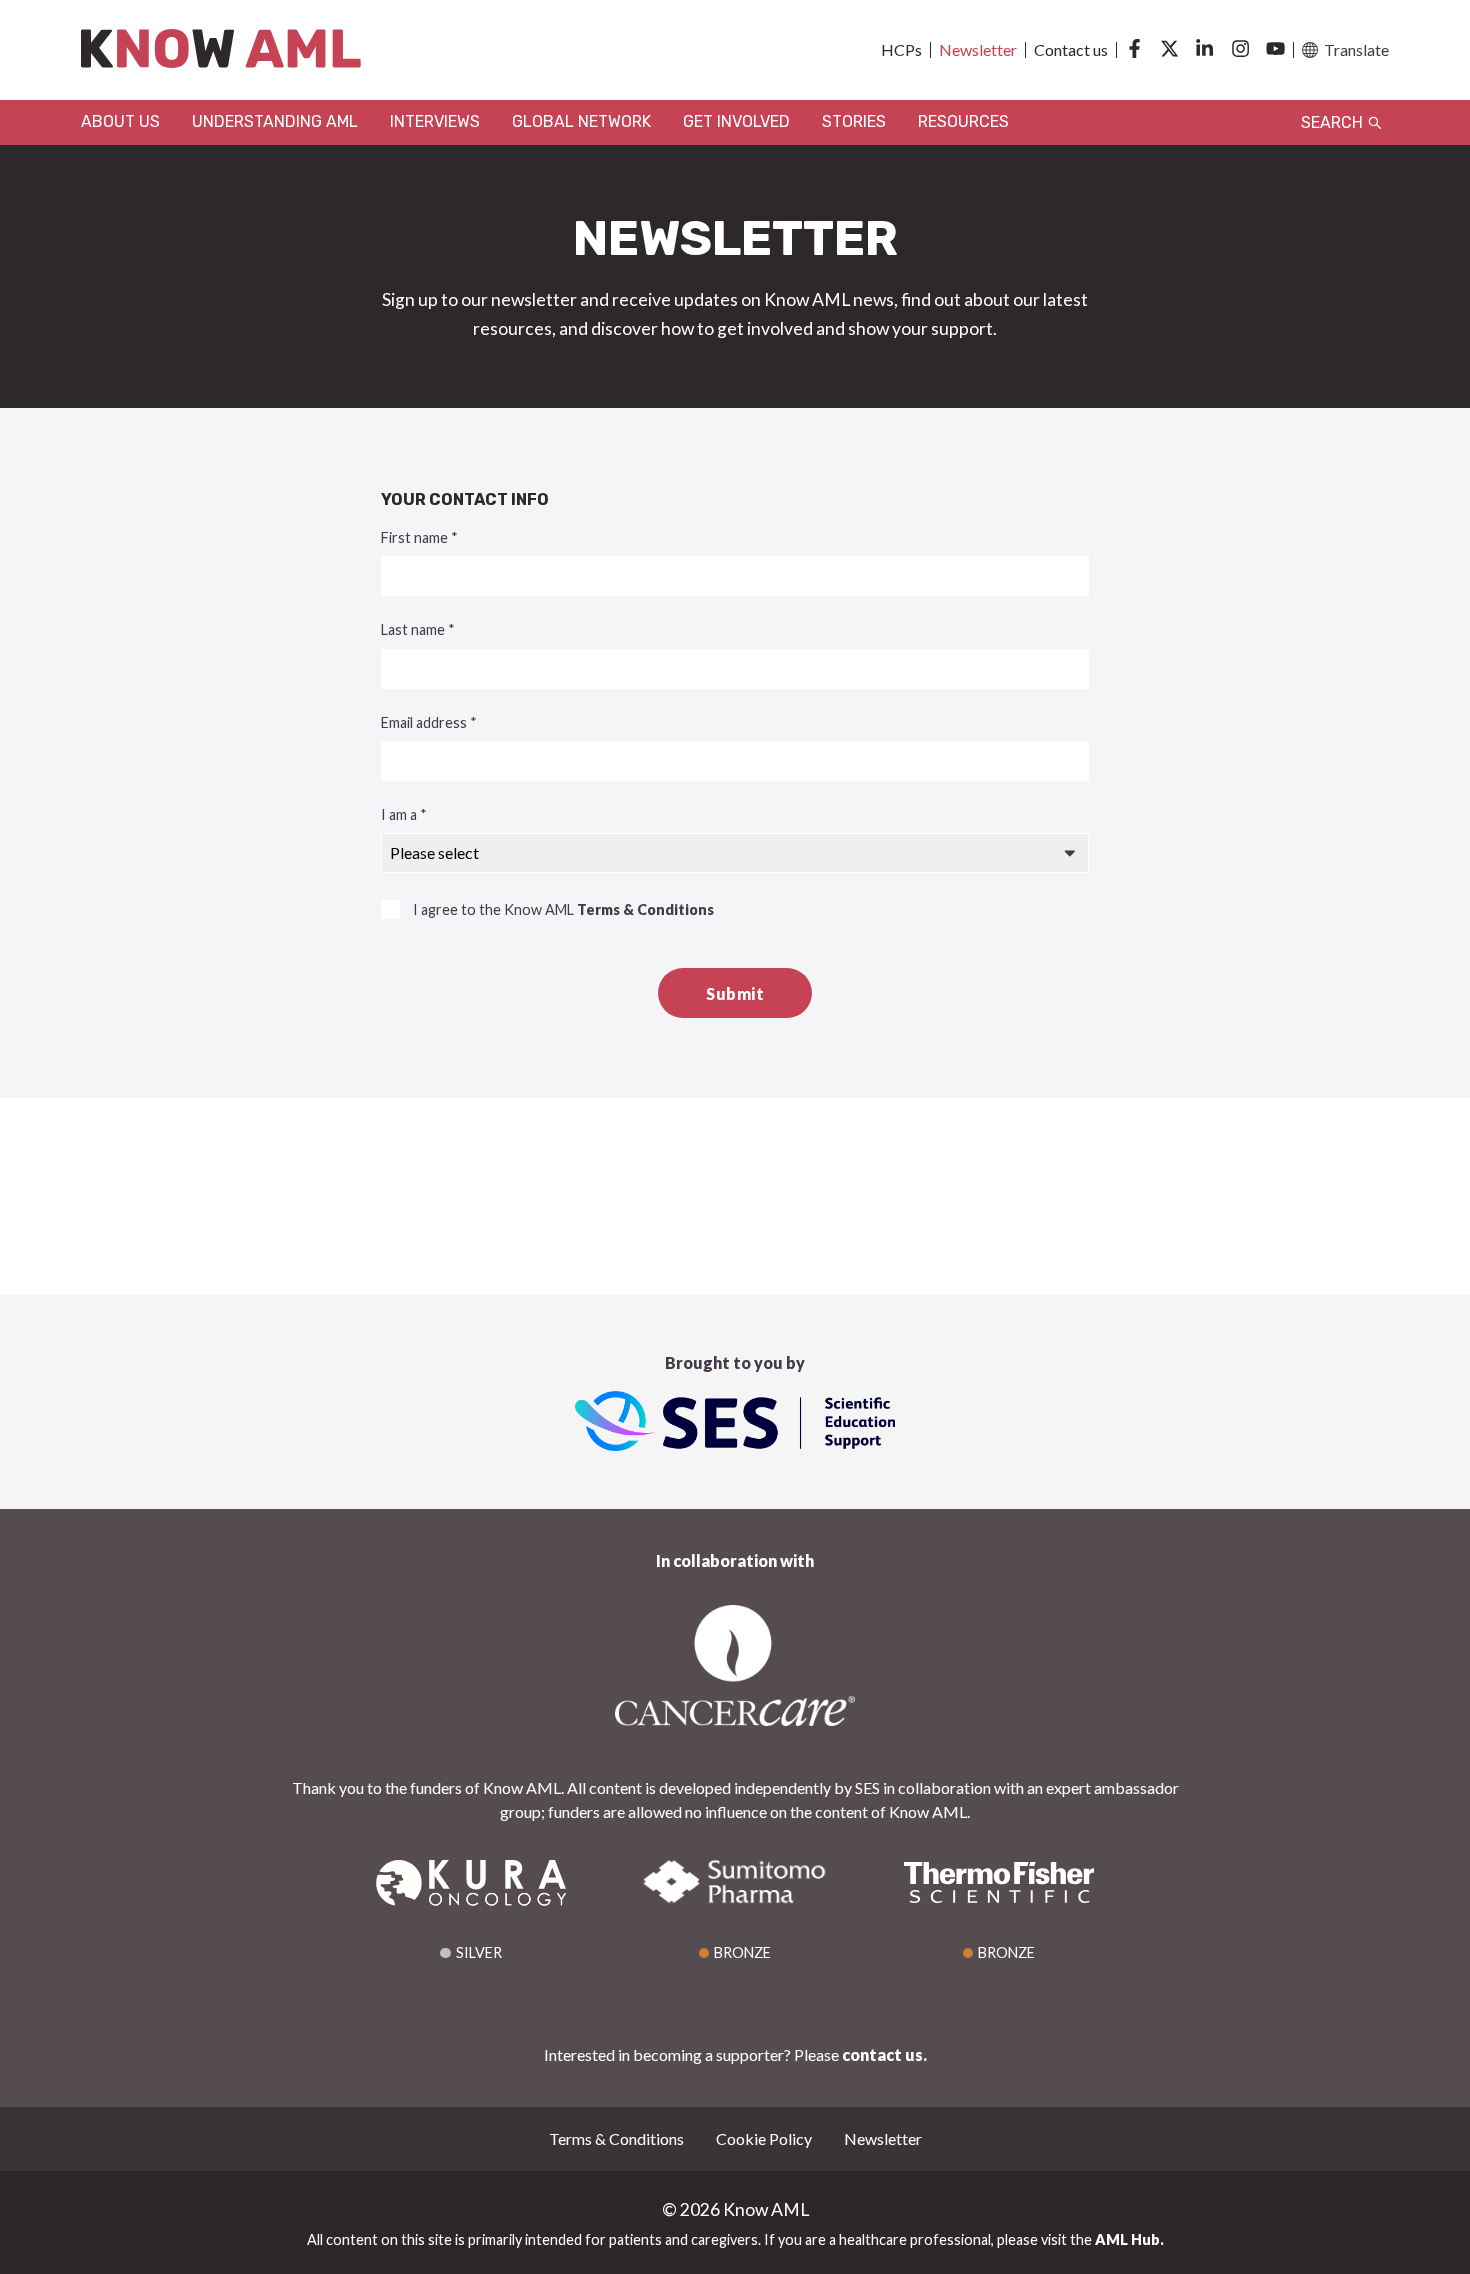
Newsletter (978, 50)
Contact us (1071, 50)
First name (419, 537)
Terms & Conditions (645, 909)
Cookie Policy (764, 2139)
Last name (418, 629)
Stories (854, 121)
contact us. (884, 2054)
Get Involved (736, 121)
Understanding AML (275, 121)
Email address (429, 722)
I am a (404, 814)
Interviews (435, 121)
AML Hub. (1129, 2239)
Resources (963, 121)
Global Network (581, 121)
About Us (120, 121)
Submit (735, 993)
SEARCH (1334, 122)
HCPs (901, 50)
